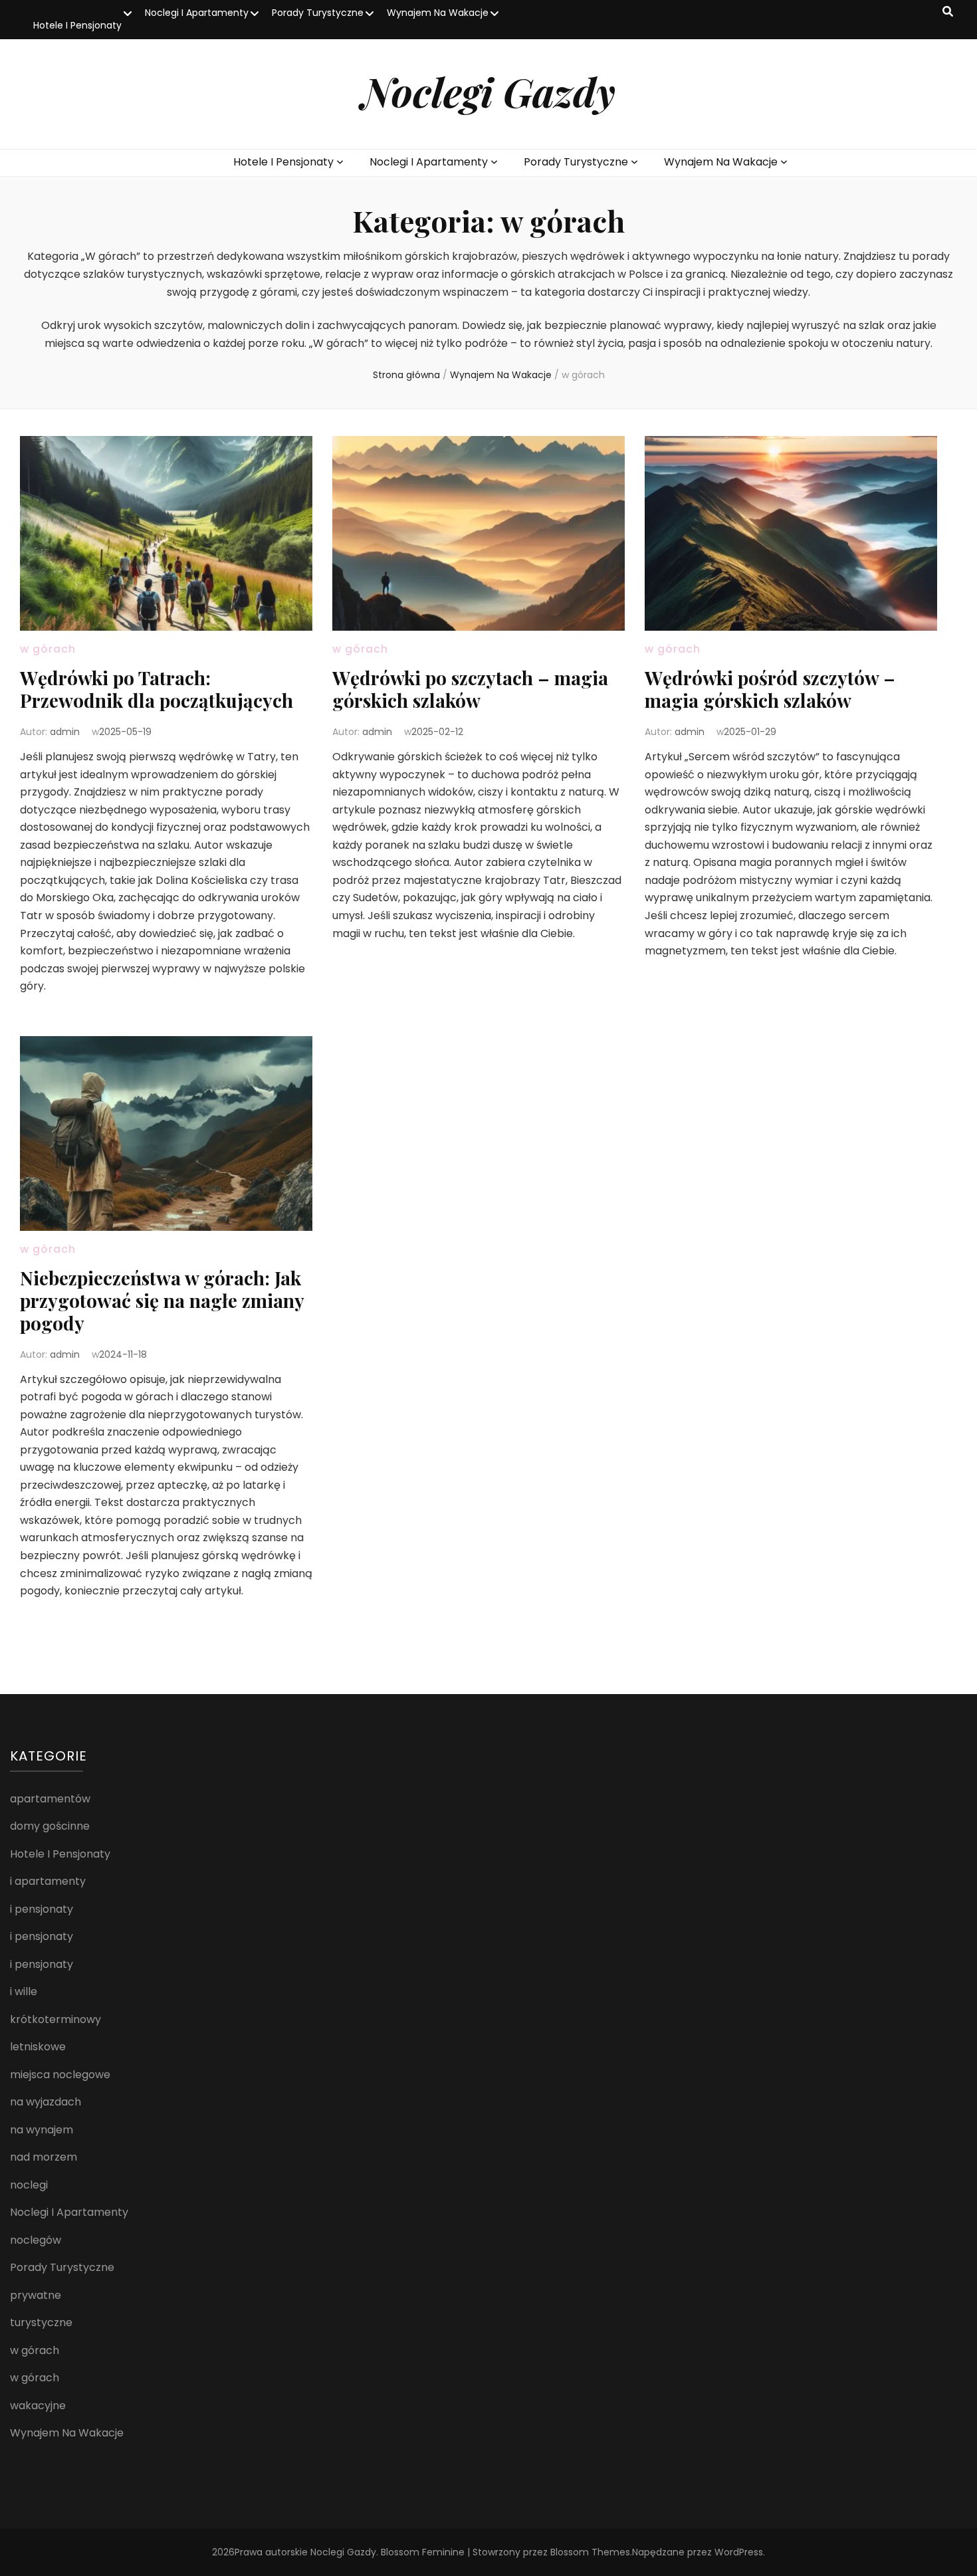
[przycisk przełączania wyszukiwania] (948, 12)
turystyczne (41, 2322)
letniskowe (38, 2047)
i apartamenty (48, 1881)
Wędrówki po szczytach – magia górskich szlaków (470, 689)
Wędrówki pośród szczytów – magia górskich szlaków (770, 689)
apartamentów (50, 1799)
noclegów (36, 2240)
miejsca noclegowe (60, 2075)
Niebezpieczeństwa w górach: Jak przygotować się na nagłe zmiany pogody (162, 1300)
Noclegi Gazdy (489, 91)
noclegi (29, 2185)
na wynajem (42, 2130)
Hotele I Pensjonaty (77, 25)
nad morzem (44, 2157)
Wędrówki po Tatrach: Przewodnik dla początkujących (157, 689)
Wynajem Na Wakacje (438, 13)
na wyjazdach (46, 2102)
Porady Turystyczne (318, 13)
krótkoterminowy (55, 2019)
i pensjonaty (42, 1909)
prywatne (36, 2295)
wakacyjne (38, 2406)
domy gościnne (50, 1826)
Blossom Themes (590, 2552)
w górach (48, 649)
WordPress (739, 2552)
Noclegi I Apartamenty (197, 13)
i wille (24, 1991)
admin (65, 732)
